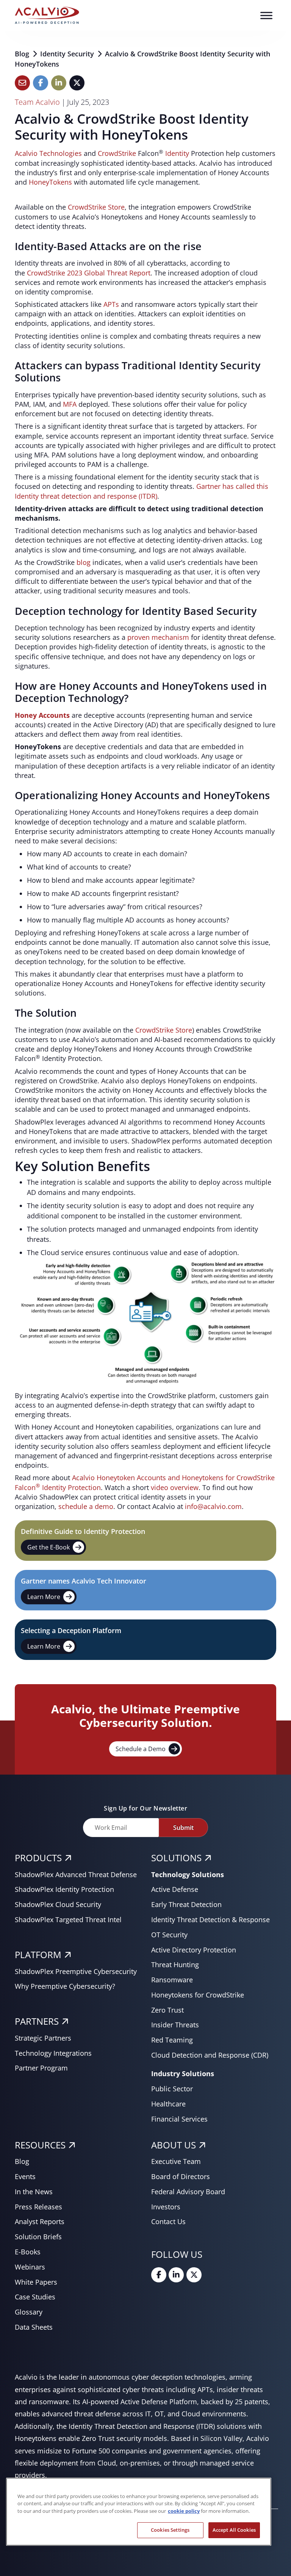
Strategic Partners (43, 2038)
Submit (183, 1828)
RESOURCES (40, 2145)
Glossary (29, 2312)
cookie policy (184, 2511)
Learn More (44, 1597)
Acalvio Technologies (48, 153)
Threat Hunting (175, 1965)
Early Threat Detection (186, 1904)
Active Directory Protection (194, 1950)
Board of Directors (181, 2176)
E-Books (28, 2252)
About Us (174, 2145)
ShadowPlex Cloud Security (58, 1904)
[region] (139, 2512)
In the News (34, 2192)
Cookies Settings (170, 2530)
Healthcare (168, 2104)
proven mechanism (158, 637)
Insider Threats (175, 2025)
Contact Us (168, 2221)
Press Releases (38, 2207)
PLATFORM (38, 1955)
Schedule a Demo (141, 1749)
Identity (177, 153)
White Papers (36, 2282)
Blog (23, 54)
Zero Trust (167, 2010)
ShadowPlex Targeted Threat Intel (68, 1920)
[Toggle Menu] (266, 15)
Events (25, 2176)
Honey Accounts (42, 715)
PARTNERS (37, 2021)
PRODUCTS (38, 1858)
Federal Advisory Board (188, 2192)
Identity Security (68, 54)
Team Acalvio (37, 102)
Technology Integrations (53, 2053)
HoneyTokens (50, 182)
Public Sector (172, 2089)
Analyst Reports (40, 2221)
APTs (111, 304)
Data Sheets (34, 2327)
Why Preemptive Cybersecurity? (65, 1986)
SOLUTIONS (176, 1858)
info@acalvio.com (213, 1506)
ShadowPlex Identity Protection (64, 1889)
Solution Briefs (38, 2237)
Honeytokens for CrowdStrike (198, 1995)
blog (84, 562)
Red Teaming (172, 2040)
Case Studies (35, 2297)
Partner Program (41, 2068)
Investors (166, 2207)
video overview (175, 1487)
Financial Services (179, 2119)
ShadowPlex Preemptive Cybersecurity (76, 1971)
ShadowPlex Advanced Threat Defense (76, 1874)
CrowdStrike (117, 153)
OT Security (169, 1935)
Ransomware (172, 1980)
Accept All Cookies (234, 2530)
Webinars (30, 2267)
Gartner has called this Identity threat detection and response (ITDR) (142, 491)
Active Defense (175, 1889)
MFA (70, 404)
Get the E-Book (48, 1547)
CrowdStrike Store (96, 207)
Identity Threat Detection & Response (210, 1920)
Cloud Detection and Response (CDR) (210, 2055)
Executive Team (176, 2161)
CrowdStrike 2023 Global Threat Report (89, 273)
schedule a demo (86, 1506)
